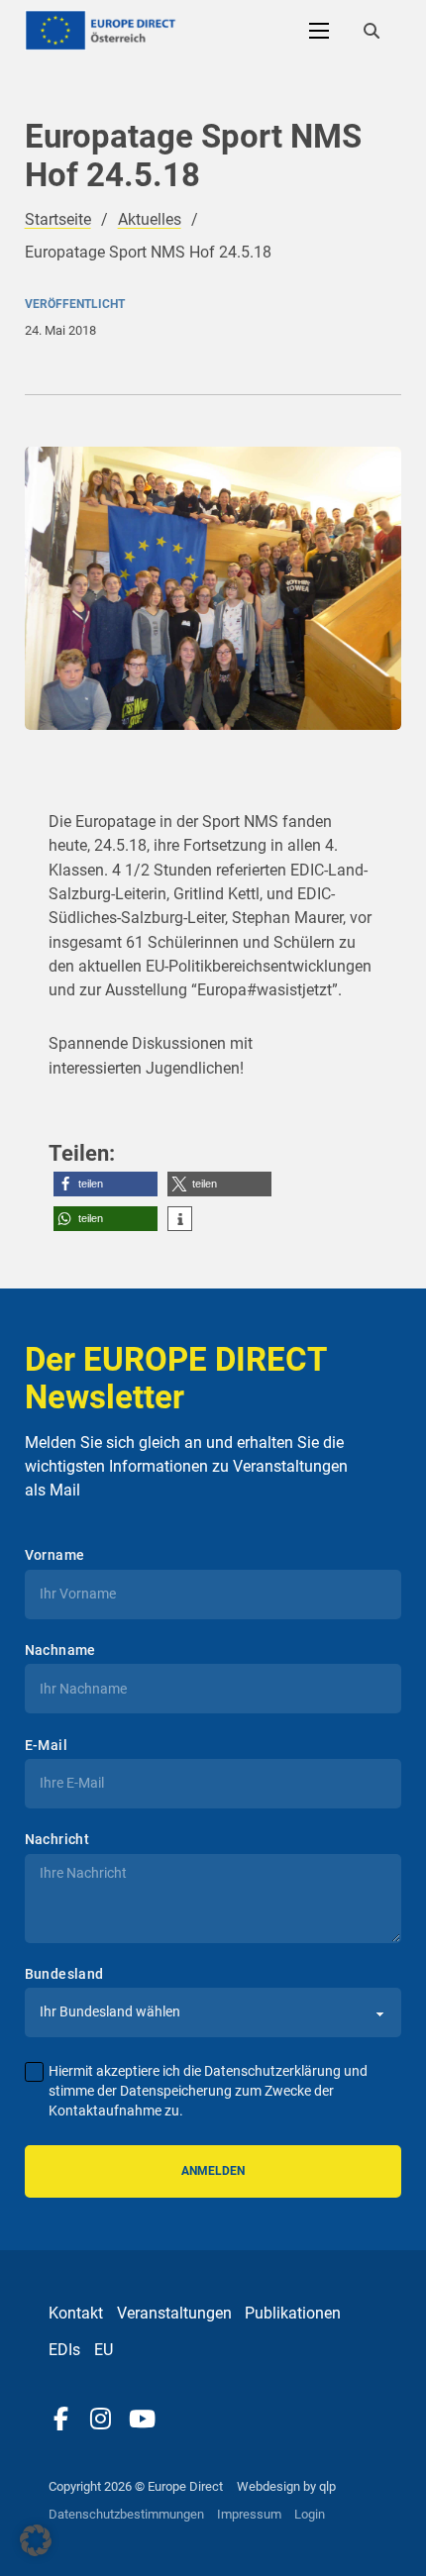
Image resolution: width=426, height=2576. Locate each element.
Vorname (55, 1555)
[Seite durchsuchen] (372, 31)
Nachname (60, 1650)
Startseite (58, 219)
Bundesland (64, 1974)
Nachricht (57, 1839)
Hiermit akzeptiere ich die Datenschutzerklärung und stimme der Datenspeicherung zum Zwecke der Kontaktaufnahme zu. (208, 2091)
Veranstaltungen (174, 2313)
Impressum (249, 2514)
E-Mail (46, 1745)
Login (310, 2514)
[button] (106, 1184)
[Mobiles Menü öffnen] (319, 31)
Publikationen (293, 2313)
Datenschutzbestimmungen (126, 2514)
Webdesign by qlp (286, 2486)
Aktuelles (150, 219)
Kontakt (76, 2313)
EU (104, 2350)
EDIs (64, 2350)
